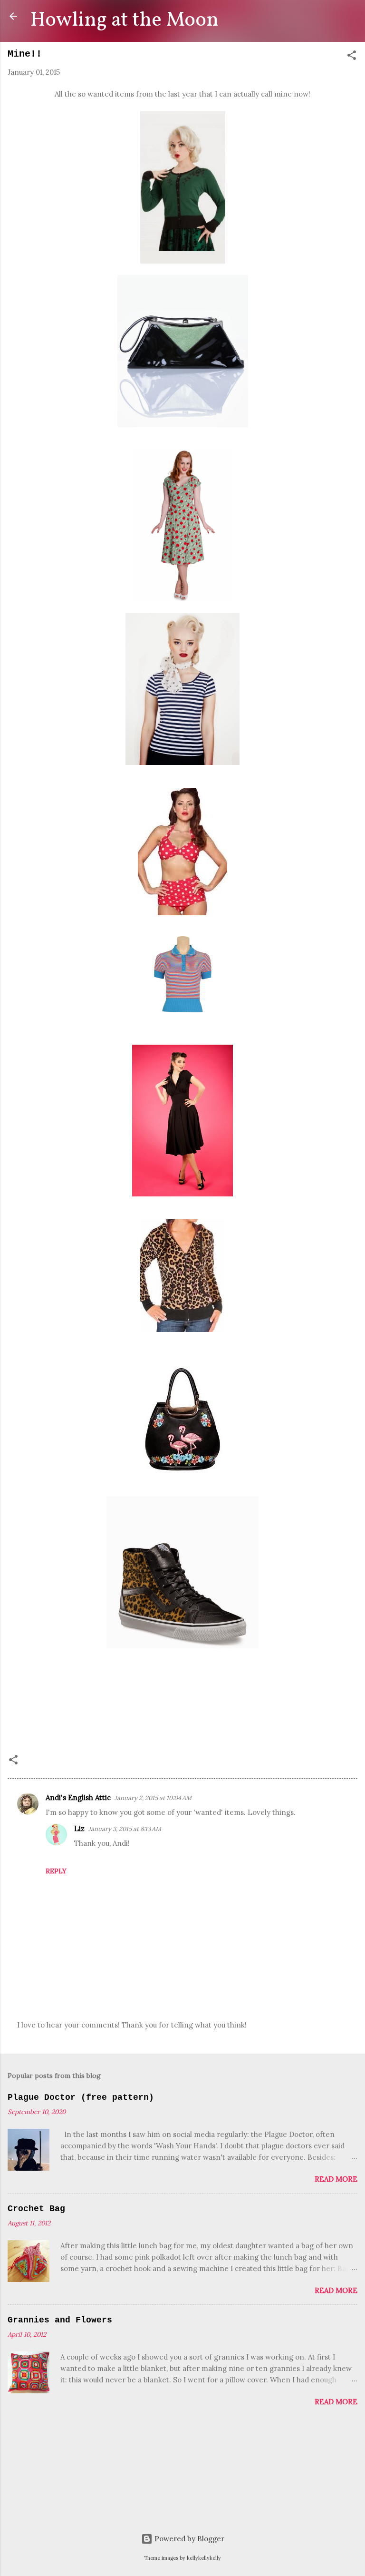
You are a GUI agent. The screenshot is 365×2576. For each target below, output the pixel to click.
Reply (56, 1871)
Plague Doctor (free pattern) (81, 2097)
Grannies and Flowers (60, 2320)
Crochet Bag (36, 2209)
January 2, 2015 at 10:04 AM (153, 1798)
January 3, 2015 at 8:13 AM (125, 1829)
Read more (336, 2179)
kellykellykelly (204, 2558)
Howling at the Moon (125, 20)
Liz (79, 1828)
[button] (352, 57)
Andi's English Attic (78, 1797)
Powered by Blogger (188, 2539)
